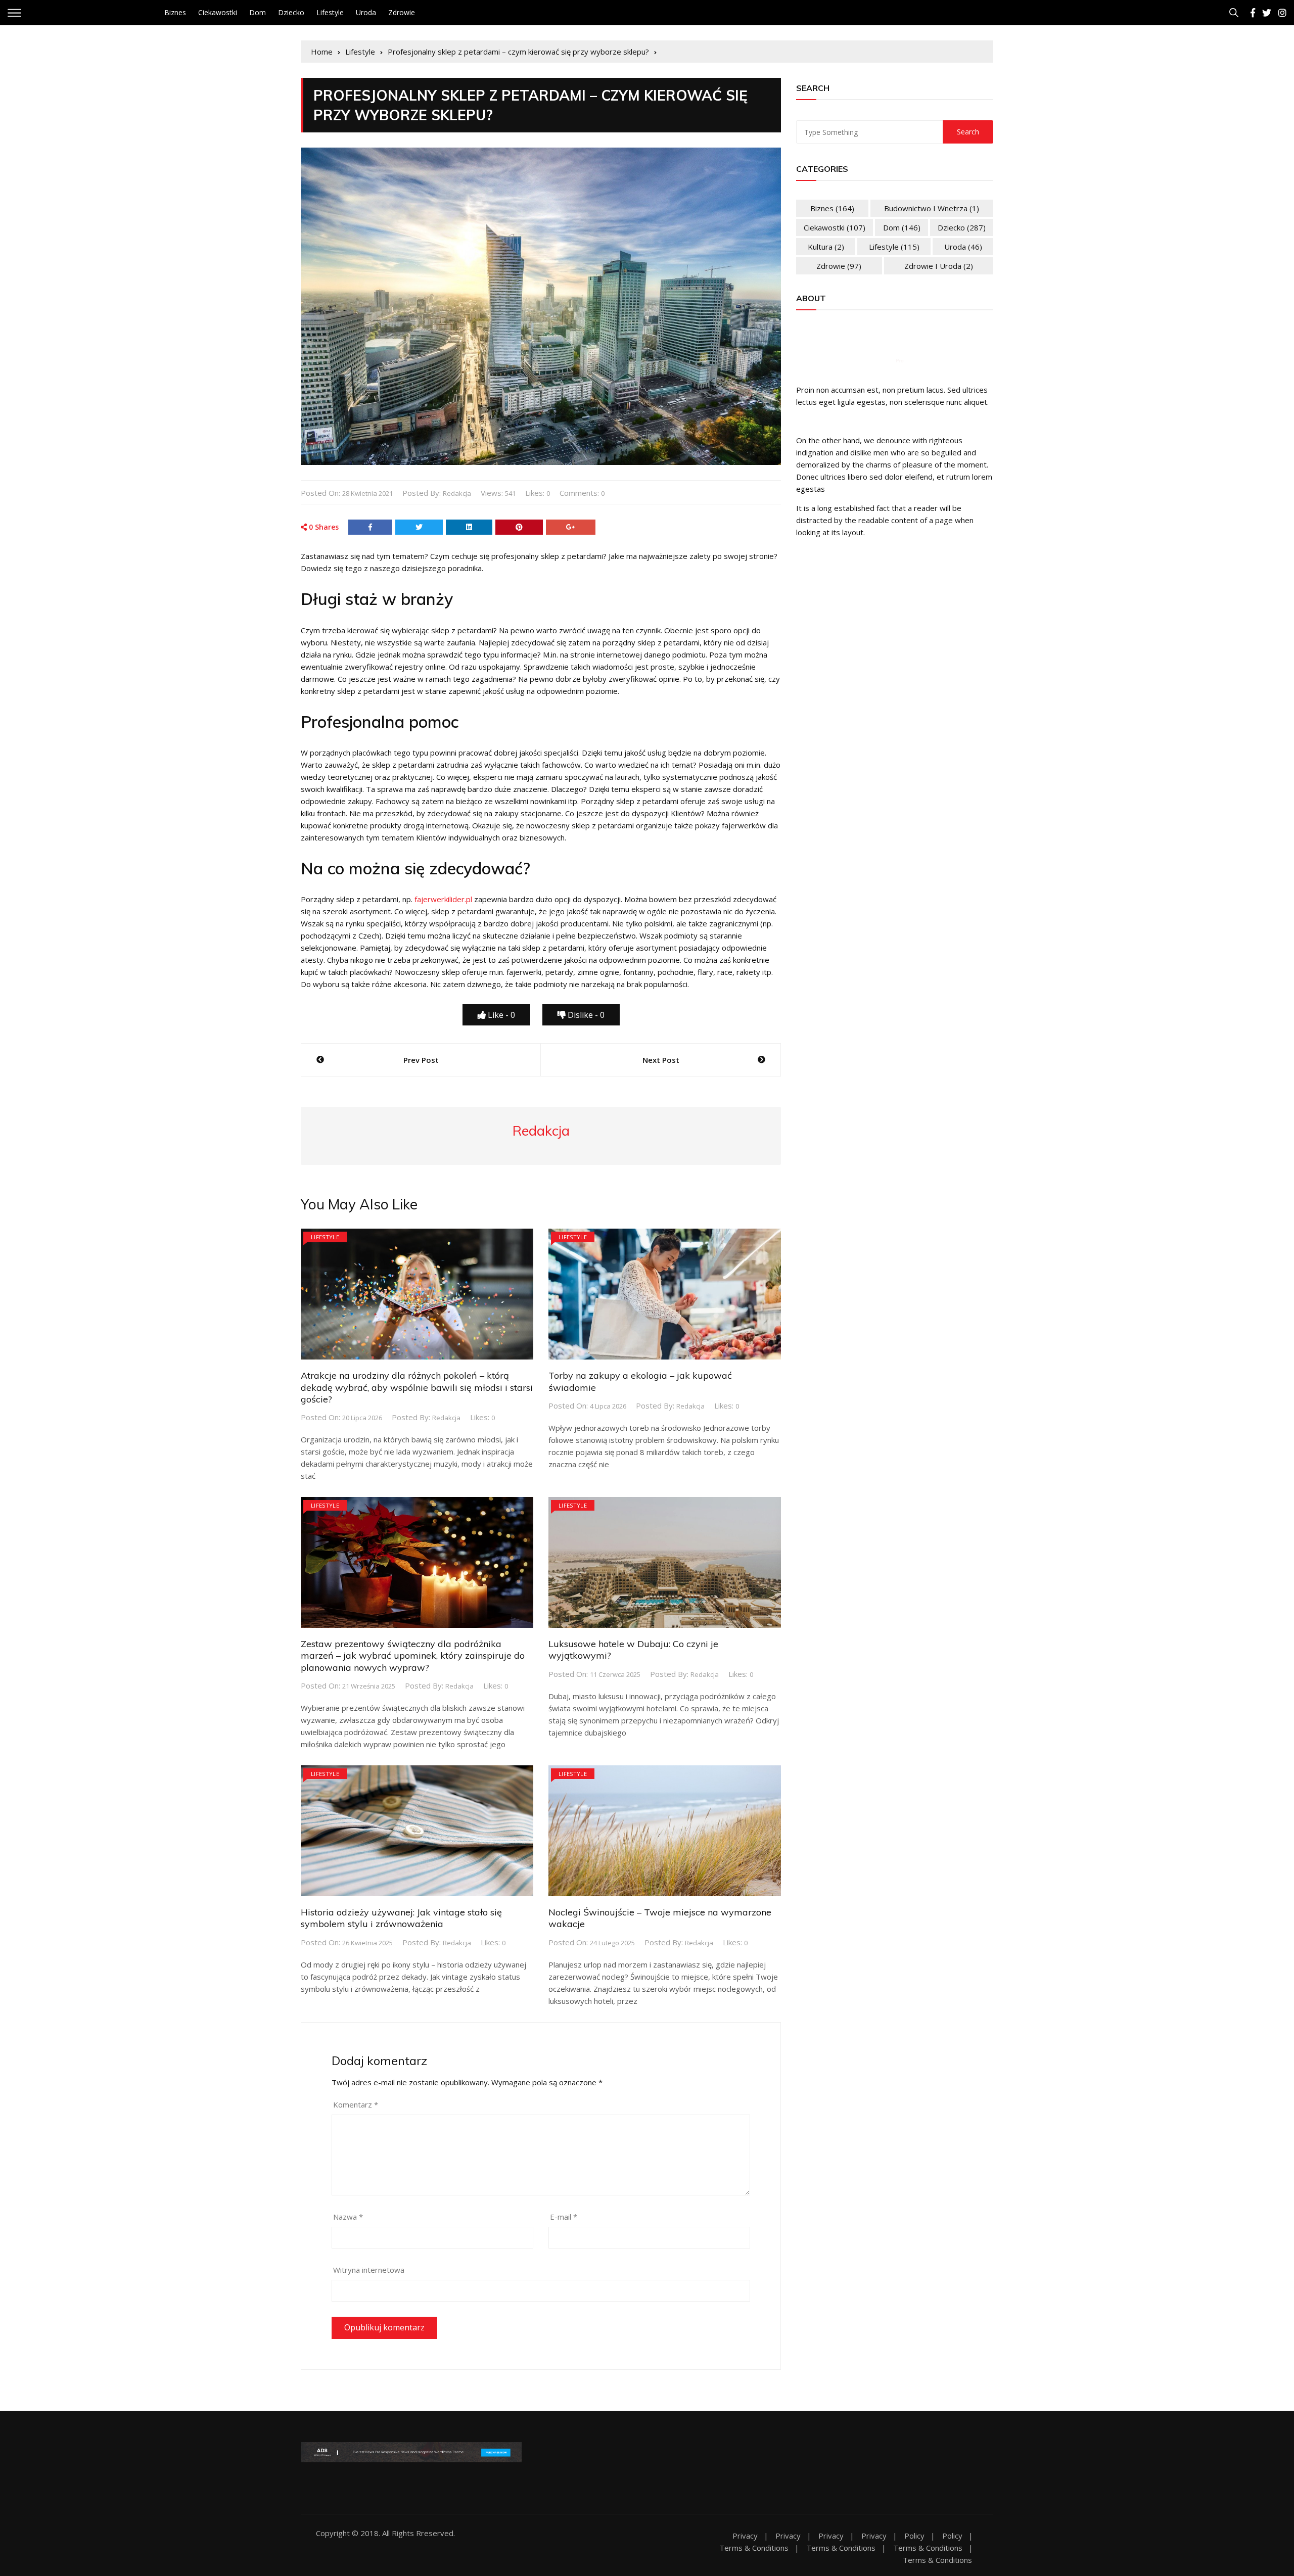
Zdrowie (402, 12)
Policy (914, 2536)
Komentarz (356, 2104)
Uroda (366, 12)
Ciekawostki (218, 12)
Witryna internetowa (369, 2270)
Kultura (826, 247)
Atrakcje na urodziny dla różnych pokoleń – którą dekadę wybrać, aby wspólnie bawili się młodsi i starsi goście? (417, 1387)
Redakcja (457, 493)
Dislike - (585, 1015)
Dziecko (291, 12)
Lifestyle (330, 12)
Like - (500, 1015)
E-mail (564, 2217)
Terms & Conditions (754, 2548)
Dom (258, 12)
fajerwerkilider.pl (443, 899)
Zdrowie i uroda (939, 266)
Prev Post (421, 1060)
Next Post (661, 1060)
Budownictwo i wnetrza (932, 208)
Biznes (175, 12)
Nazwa (348, 2217)
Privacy (745, 2536)
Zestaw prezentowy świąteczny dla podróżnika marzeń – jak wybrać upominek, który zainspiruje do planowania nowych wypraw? (413, 1656)
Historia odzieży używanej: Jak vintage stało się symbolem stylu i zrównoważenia (401, 1918)
